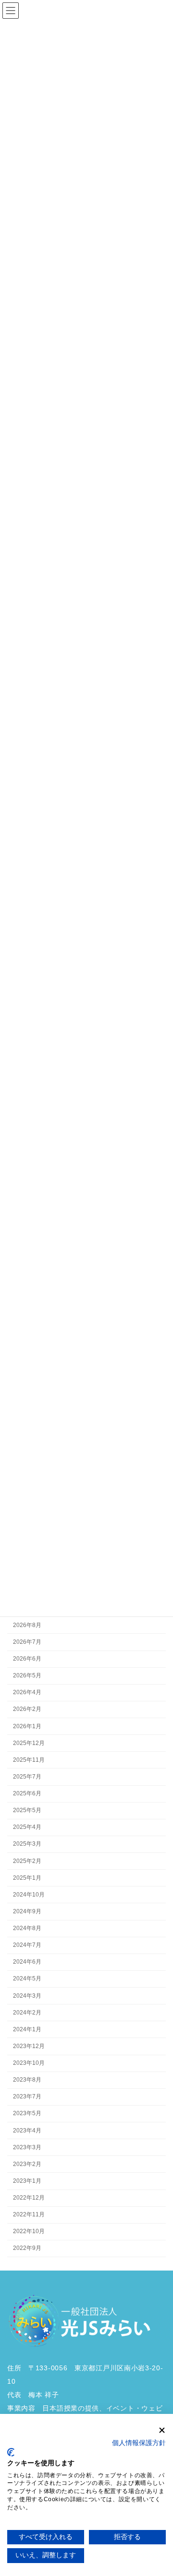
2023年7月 (27, 2097)
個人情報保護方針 (139, 2443)
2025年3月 (27, 1844)
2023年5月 (27, 2114)
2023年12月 (29, 2046)
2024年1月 (27, 2029)
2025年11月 (29, 1760)
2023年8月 (27, 2080)
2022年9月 (27, 2248)
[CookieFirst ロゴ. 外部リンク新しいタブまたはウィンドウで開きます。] (11, 2452)
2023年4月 (27, 2131)
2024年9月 (27, 1911)
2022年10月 (29, 2232)
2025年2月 (27, 1861)
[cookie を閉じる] (162, 2430)
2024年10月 (29, 1895)
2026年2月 (27, 1710)
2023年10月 (29, 2063)
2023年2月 (27, 2164)
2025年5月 (27, 1810)
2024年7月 (27, 1945)
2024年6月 (27, 1962)
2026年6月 (27, 1659)
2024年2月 (27, 2013)
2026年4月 (27, 1693)
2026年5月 (27, 1675)
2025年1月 (27, 1878)
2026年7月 (27, 1642)
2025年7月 (27, 1777)
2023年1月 (27, 2181)
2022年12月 (29, 2198)
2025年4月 (27, 1827)
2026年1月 (27, 1726)
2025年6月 (27, 1793)
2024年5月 (27, 1979)
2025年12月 (29, 1743)
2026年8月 (27, 1625)
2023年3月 (27, 2147)
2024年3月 (27, 1996)
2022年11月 (29, 2214)
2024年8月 (27, 1928)
